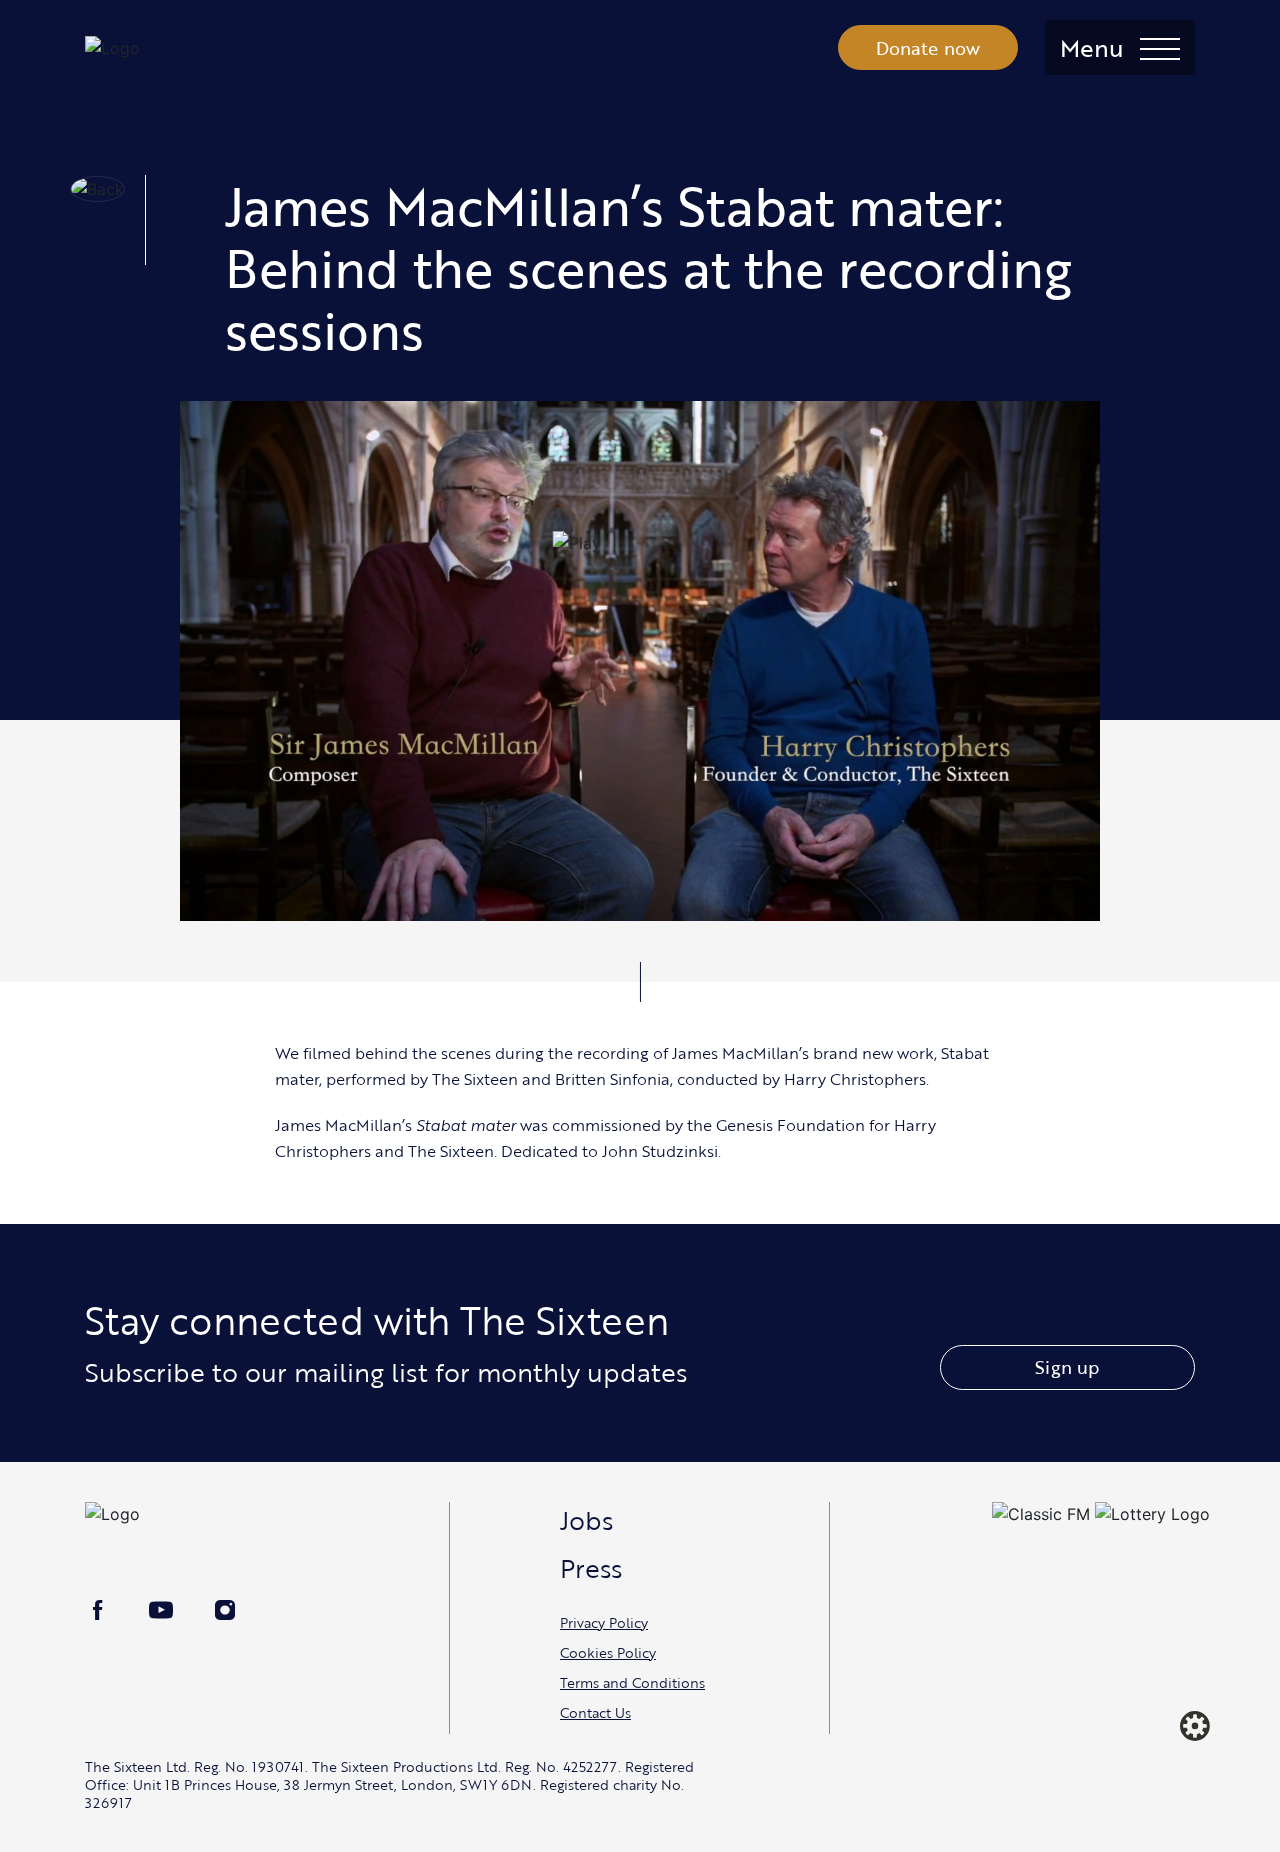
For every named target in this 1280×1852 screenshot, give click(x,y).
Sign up (1067, 1367)
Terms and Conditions (632, 1682)
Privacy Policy (604, 1622)
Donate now (928, 48)
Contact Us (595, 1712)
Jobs (586, 1520)
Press (591, 1568)
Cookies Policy (608, 1652)
